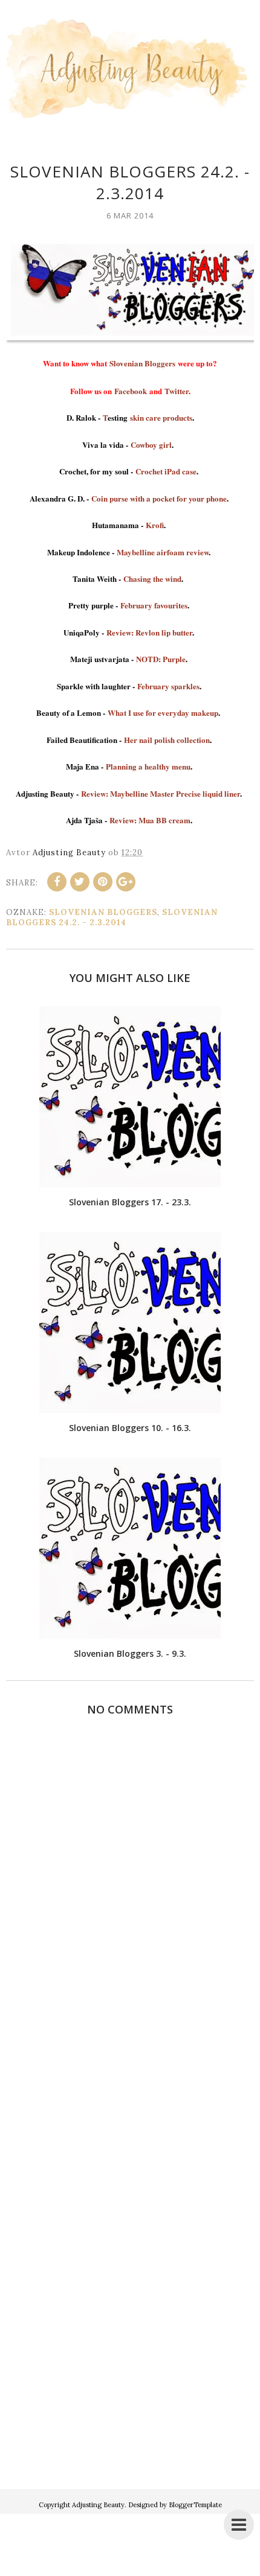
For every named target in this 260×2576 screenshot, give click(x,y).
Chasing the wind (152, 579)
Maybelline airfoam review (163, 552)
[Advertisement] (130, 2329)
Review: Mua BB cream (150, 820)
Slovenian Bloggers (142, 363)
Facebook (131, 391)
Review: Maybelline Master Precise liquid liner (161, 793)
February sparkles (168, 686)
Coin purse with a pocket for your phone (159, 498)
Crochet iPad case (166, 471)
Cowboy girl (151, 445)
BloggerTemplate (195, 2505)
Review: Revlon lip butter (149, 632)
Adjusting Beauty (98, 2505)
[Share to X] (80, 882)
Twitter (177, 391)
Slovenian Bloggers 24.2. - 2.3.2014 (112, 917)
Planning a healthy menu (148, 766)
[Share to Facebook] (57, 882)
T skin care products (148, 417)
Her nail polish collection (167, 740)
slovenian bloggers (103, 912)
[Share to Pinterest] (103, 882)
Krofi (155, 525)
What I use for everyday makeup (163, 713)
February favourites (154, 605)
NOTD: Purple (161, 659)
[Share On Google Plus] (126, 882)
